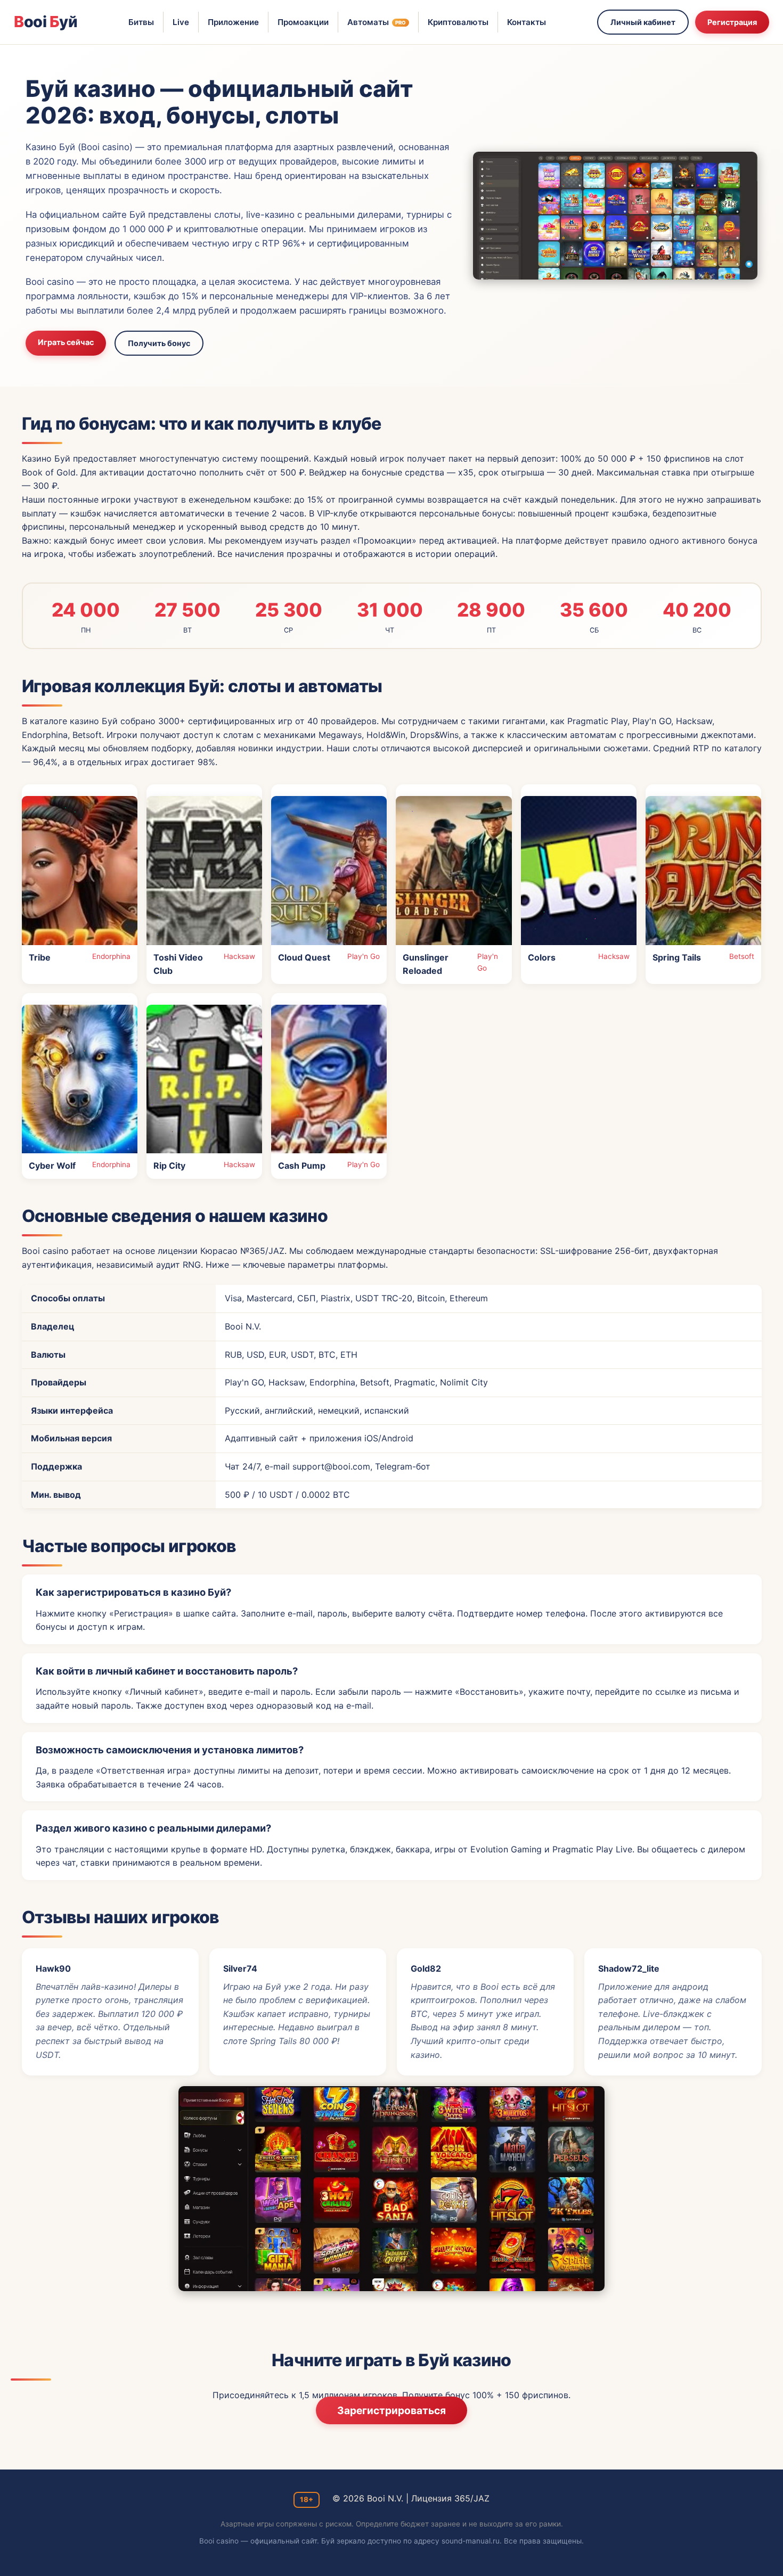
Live (181, 22)
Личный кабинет (643, 22)
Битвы (141, 22)
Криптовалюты (458, 22)
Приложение (233, 22)
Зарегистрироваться (391, 2410)
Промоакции (303, 22)
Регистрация (732, 22)
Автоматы (377, 22)
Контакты (527, 22)
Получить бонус (159, 343)
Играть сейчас (66, 342)
